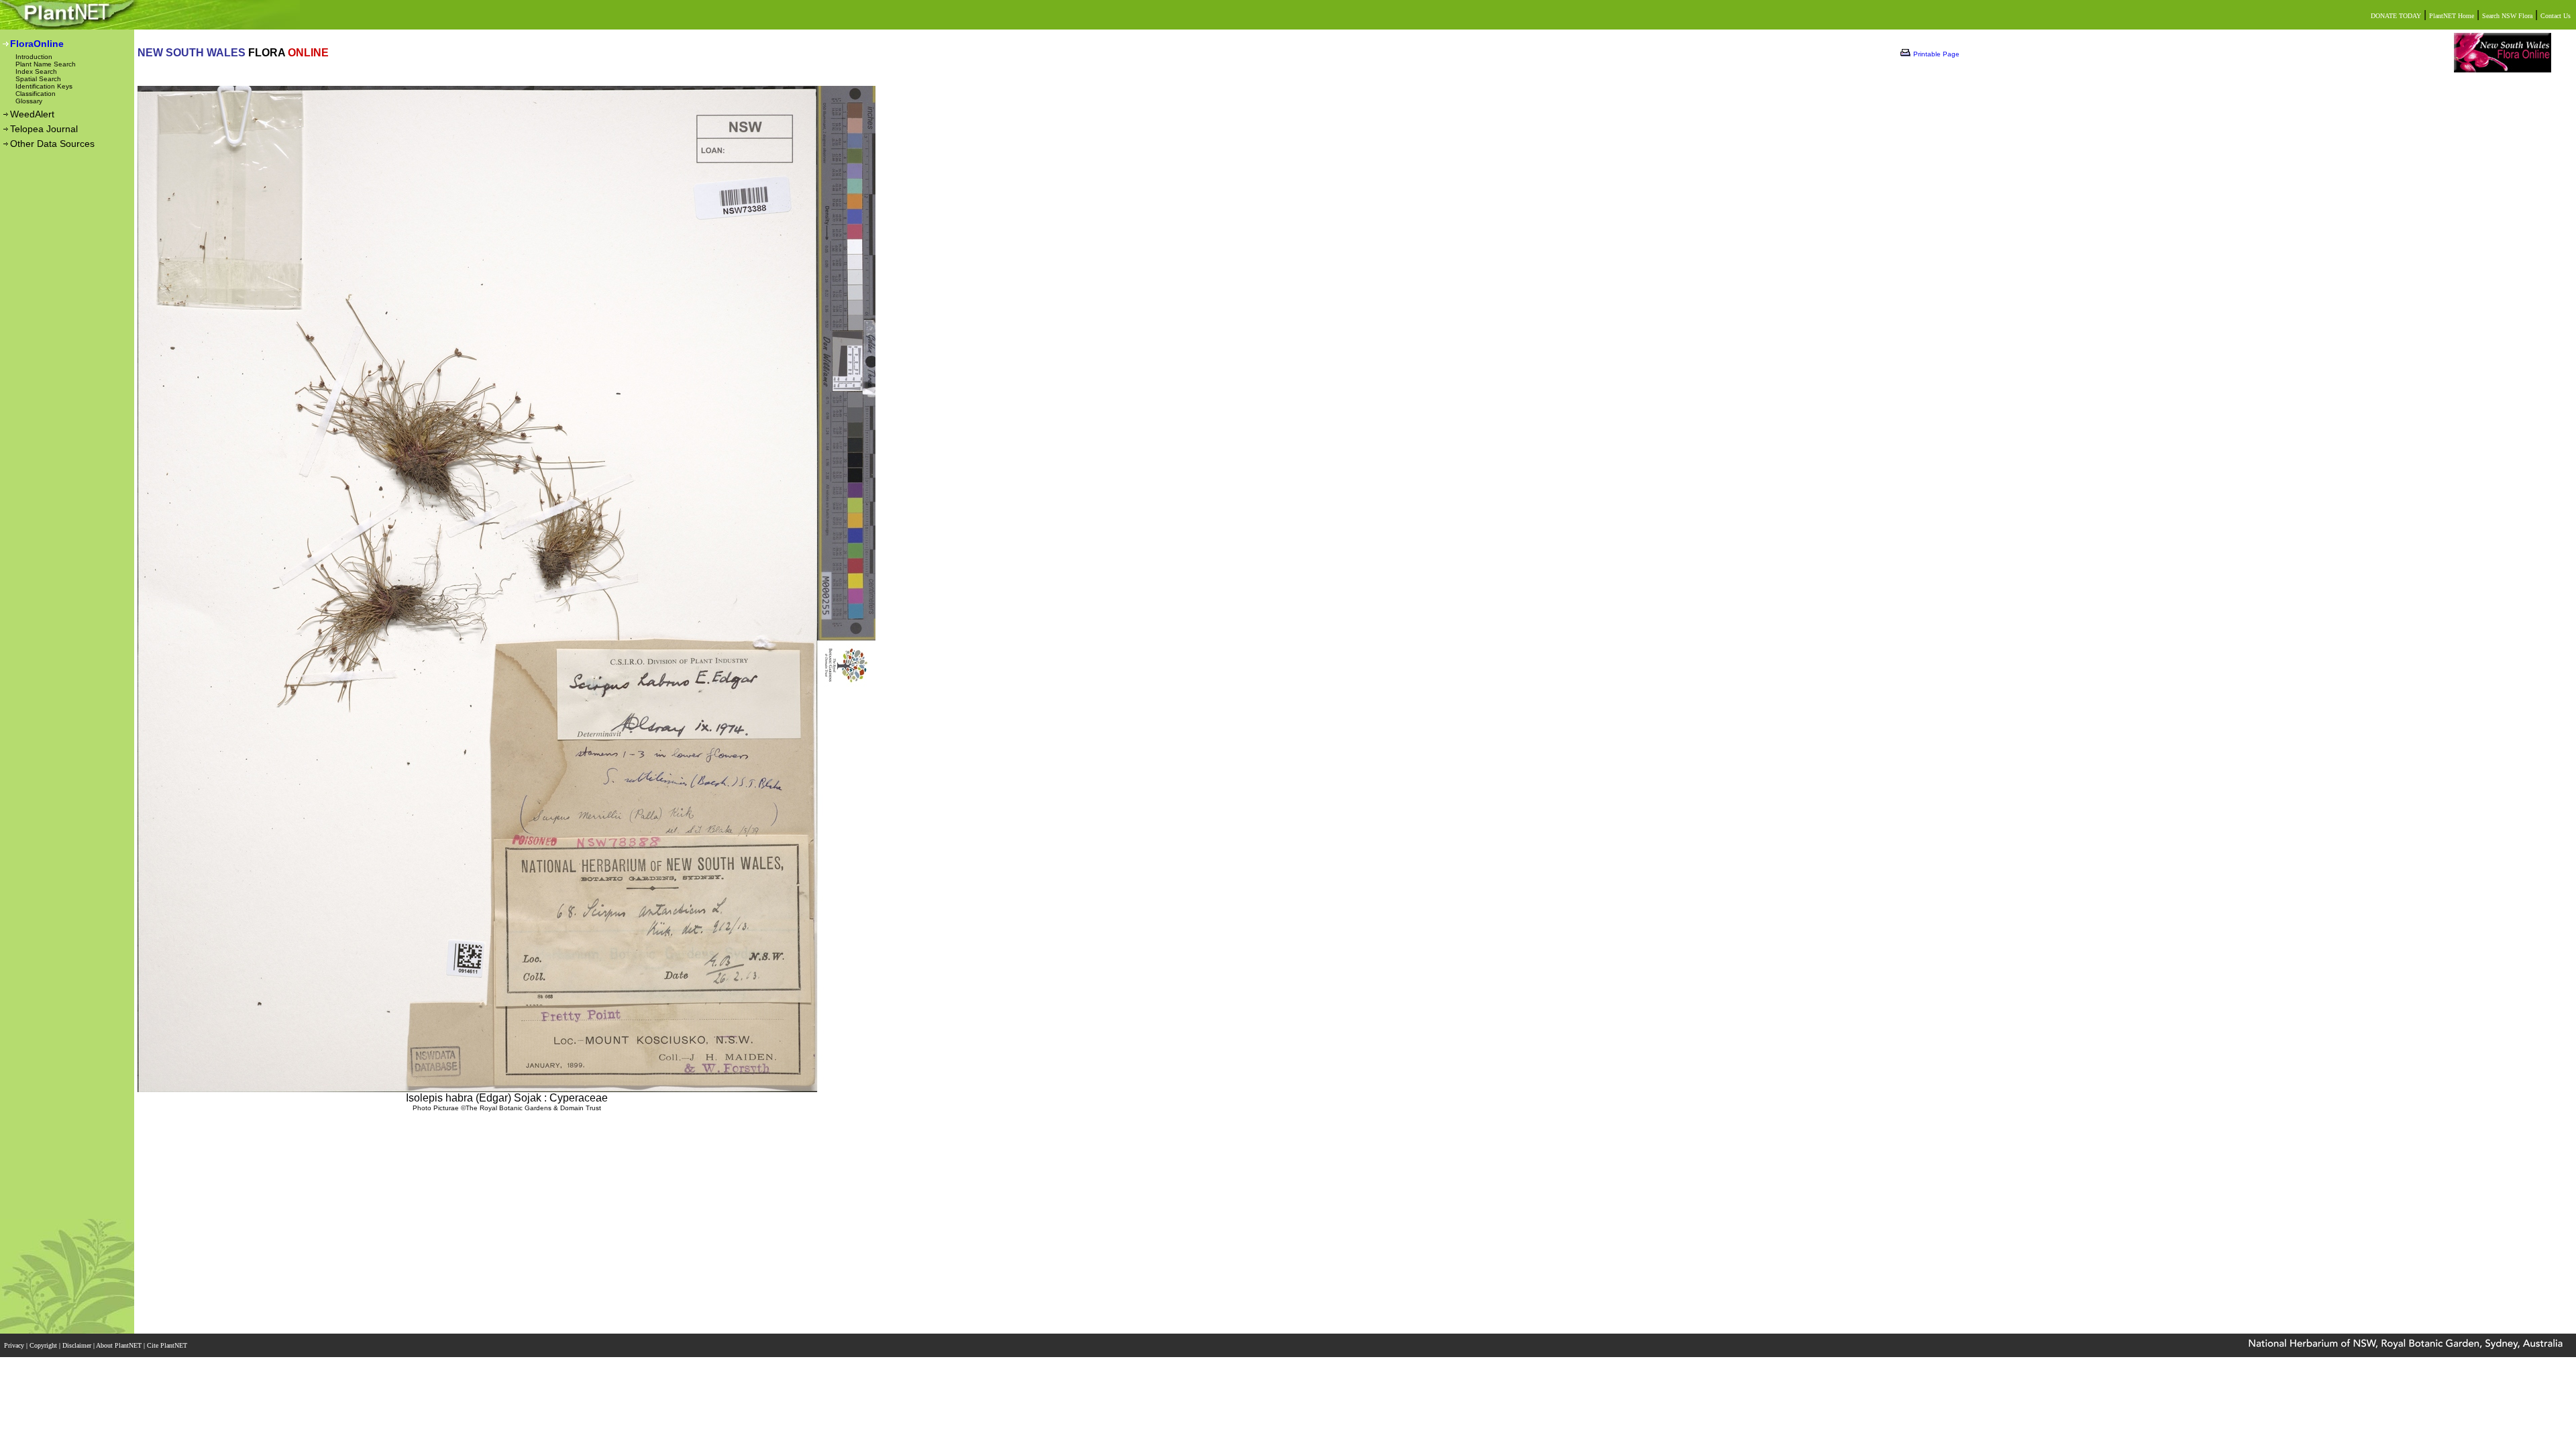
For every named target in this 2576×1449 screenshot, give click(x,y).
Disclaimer (78, 1345)
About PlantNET (120, 1345)
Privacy (15, 1345)
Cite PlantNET (168, 1345)
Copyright (44, 1345)
